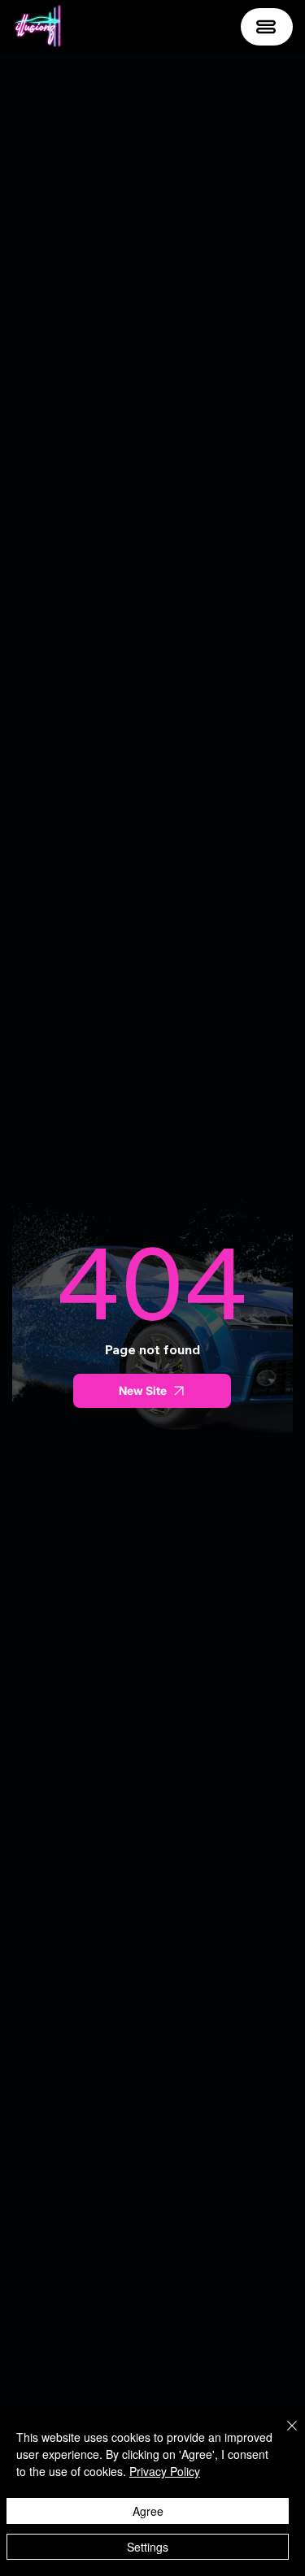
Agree (148, 2511)
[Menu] (267, 27)
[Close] (282, 2435)
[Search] (113, 27)
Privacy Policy (165, 2471)
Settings (148, 2547)
